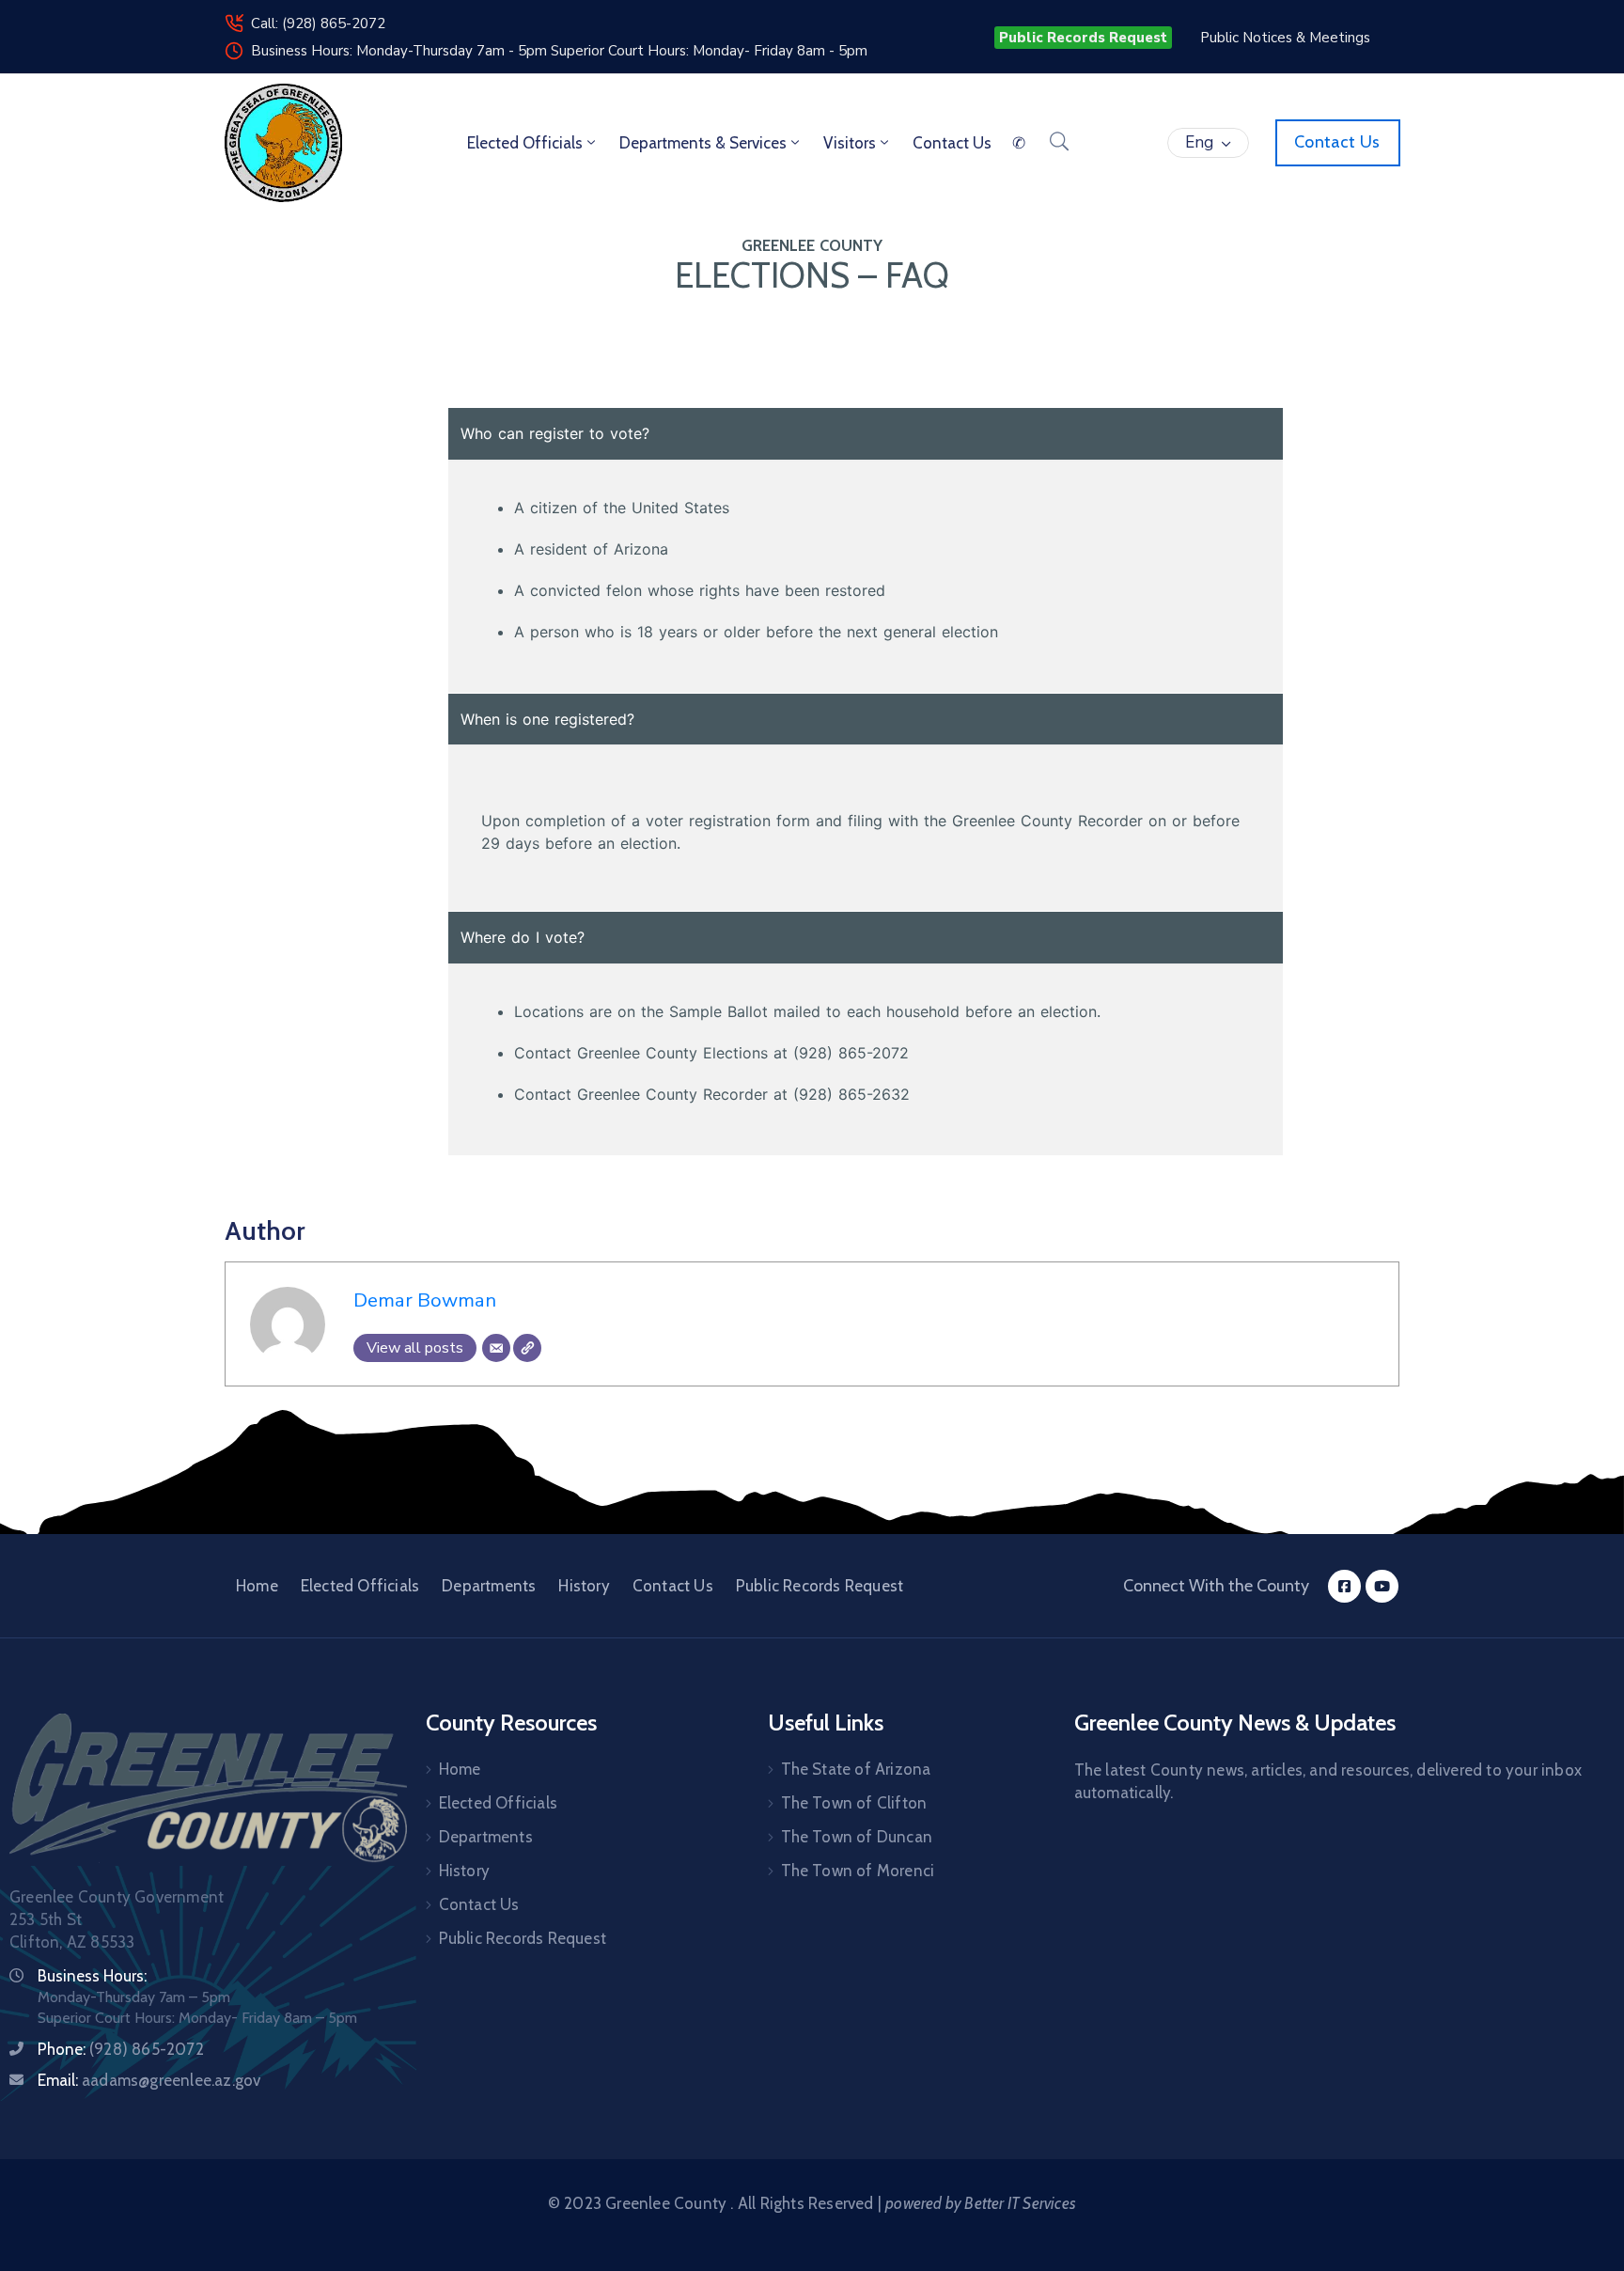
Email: (149, 2080)
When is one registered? (547, 719)
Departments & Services (703, 143)
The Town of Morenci (858, 1871)
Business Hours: (92, 1976)
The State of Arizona (856, 1769)
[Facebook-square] (1344, 1586)
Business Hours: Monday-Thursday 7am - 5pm (401, 51)
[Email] (496, 1348)
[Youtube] (1382, 1586)
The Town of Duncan (857, 1837)
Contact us (952, 143)
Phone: (121, 2049)
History (584, 1586)
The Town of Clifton (854, 1803)
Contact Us (673, 1586)
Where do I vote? (523, 937)
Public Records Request (820, 1586)
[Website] (527, 1348)
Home (257, 1586)
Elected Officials (525, 143)
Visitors (850, 143)
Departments (489, 1586)
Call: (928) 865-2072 (318, 23)
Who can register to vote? (555, 433)
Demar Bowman (425, 1300)
